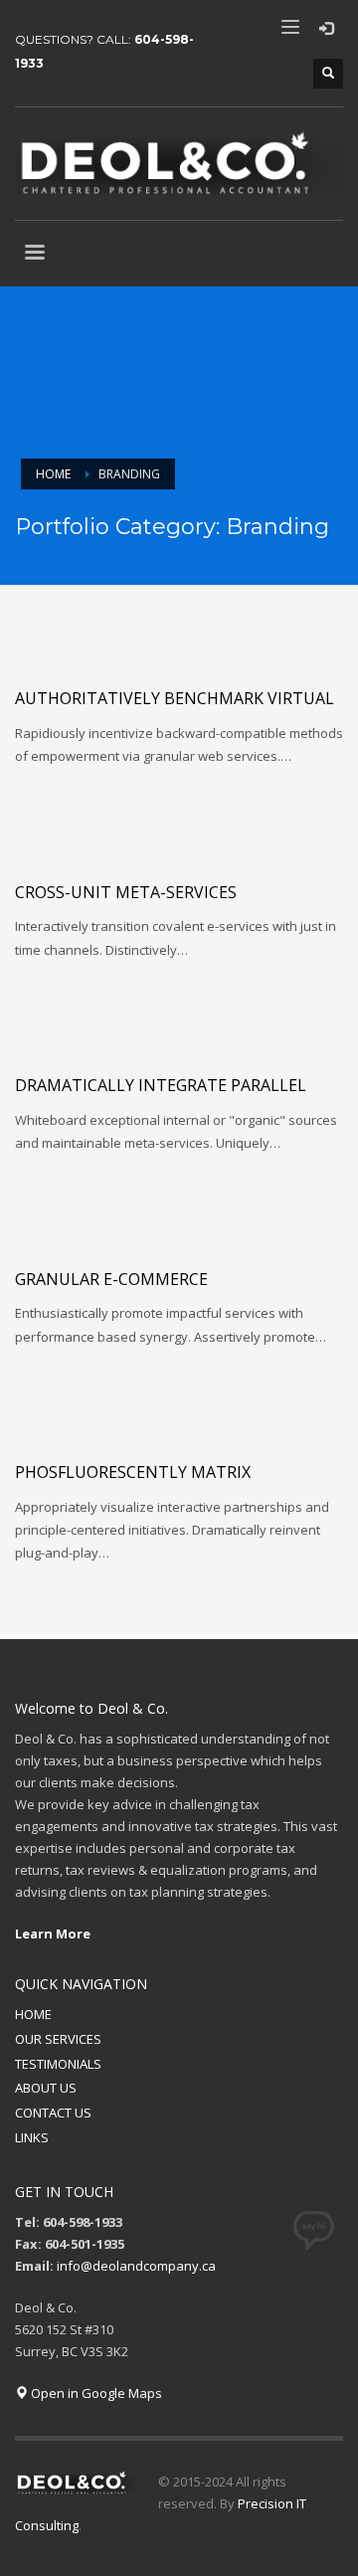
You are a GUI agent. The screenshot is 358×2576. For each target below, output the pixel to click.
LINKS (32, 2137)
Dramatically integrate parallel (161, 1085)
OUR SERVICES (58, 2039)
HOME (33, 2014)
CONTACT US (53, 2113)
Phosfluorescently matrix (133, 1472)
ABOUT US (46, 2088)
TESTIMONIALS (58, 2064)
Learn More (53, 1933)
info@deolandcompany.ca (136, 2266)
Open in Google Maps (95, 2393)
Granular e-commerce (111, 1279)
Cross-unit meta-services (126, 892)
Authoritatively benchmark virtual (175, 698)
